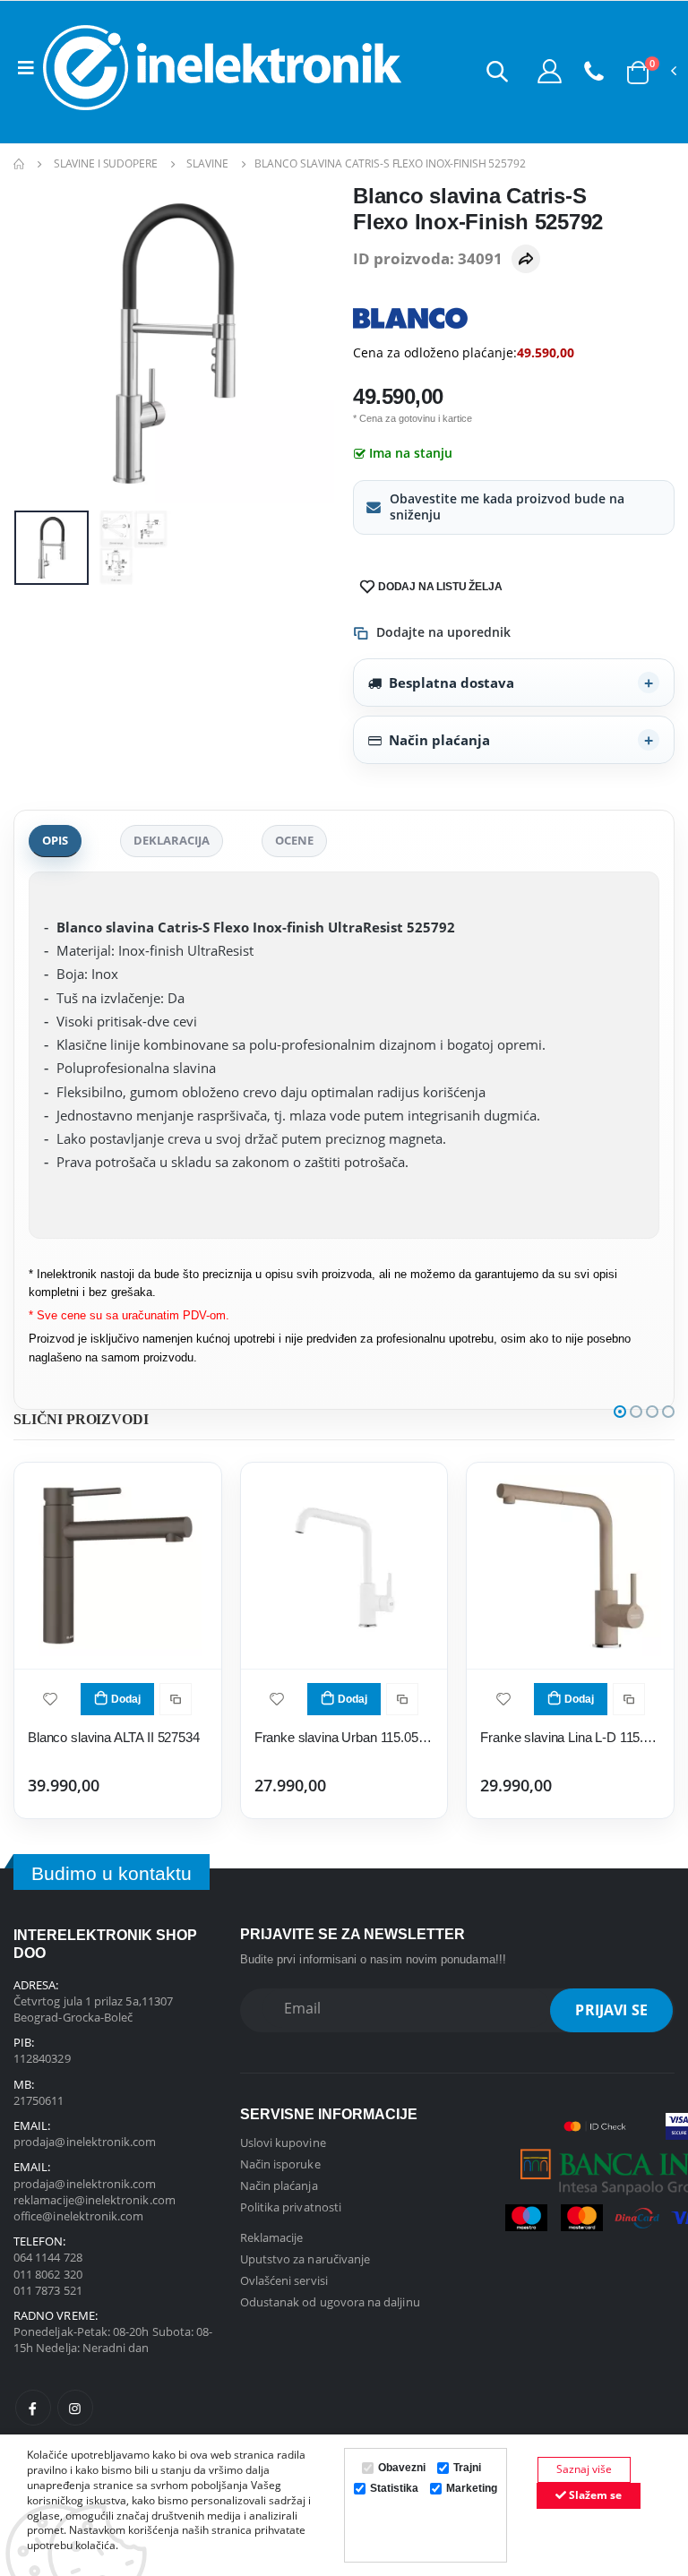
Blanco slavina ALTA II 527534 (114, 1737)
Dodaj (126, 1699)
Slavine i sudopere (106, 163)
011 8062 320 (48, 2274)
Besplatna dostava (451, 683)
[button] (497, 71)
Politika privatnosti (291, 2207)
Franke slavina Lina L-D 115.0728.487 (570, 1737)
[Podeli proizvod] (526, 259)
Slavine (207, 163)
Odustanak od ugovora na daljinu (330, 2302)
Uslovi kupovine (283, 2142)
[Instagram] (75, 2408)
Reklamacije (272, 2237)
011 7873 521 (48, 2290)
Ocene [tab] (294, 840)
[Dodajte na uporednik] (176, 1699)
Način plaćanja (439, 740)
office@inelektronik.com (79, 2216)
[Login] (550, 71)
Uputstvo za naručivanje (305, 2259)
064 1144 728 (48, 2257)
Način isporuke (280, 2164)
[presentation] (41, 343)
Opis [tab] (55, 840)
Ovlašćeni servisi (284, 2280)
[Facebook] (33, 2408)
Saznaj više (584, 2469)
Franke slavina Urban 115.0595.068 (344, 1737)
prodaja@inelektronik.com (85, 2142)
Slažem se (594, 2495)
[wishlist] (50, 1698)
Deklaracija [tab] (172, 840)
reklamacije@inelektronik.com (95, 2200)
